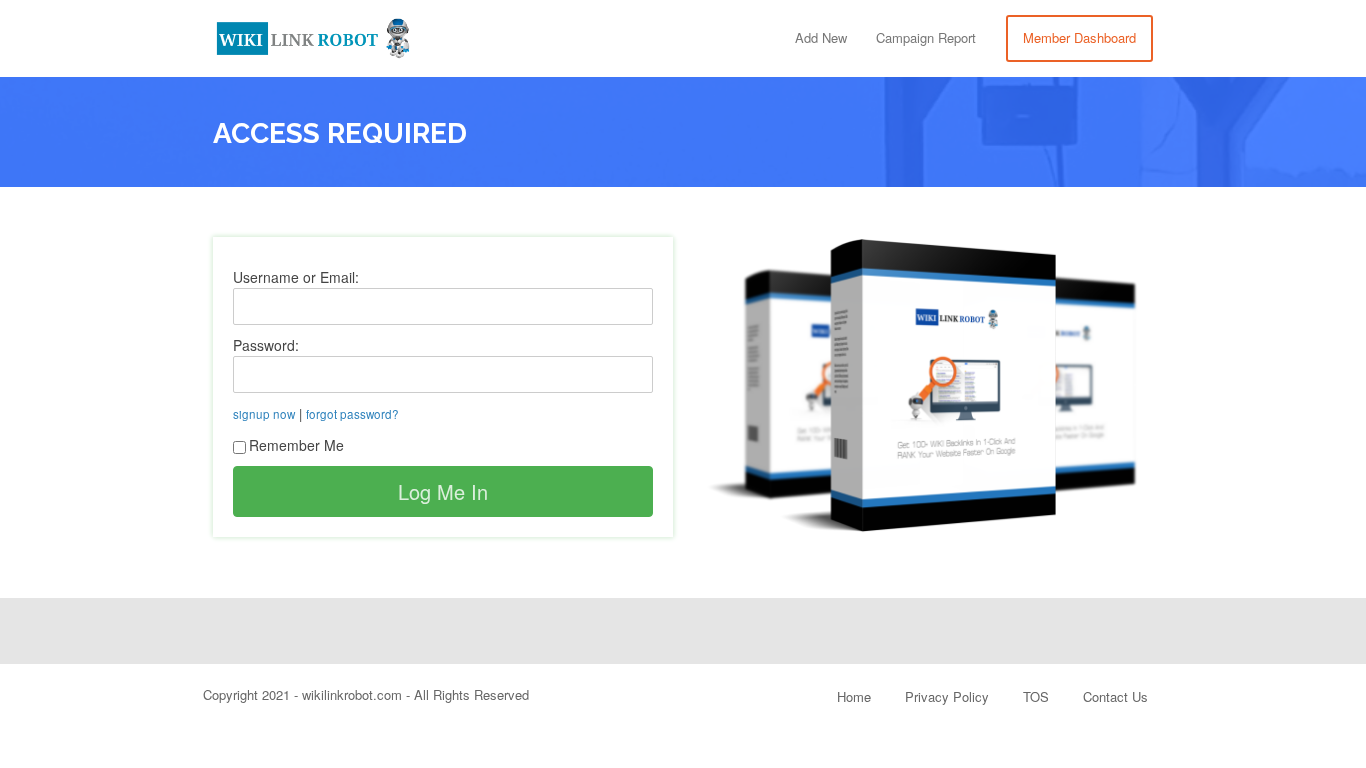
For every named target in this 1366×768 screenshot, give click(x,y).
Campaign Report (926, 37)
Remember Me (296, 445)
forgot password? (352, 414)
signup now (264, 414)
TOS (1036, 696)
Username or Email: (296, 277)
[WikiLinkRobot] (313, 34)
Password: (266, 345)
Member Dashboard (1079, 37)
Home (854, 696)
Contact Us (1115, 696)
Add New (821, 37)
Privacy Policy (947, 696)
